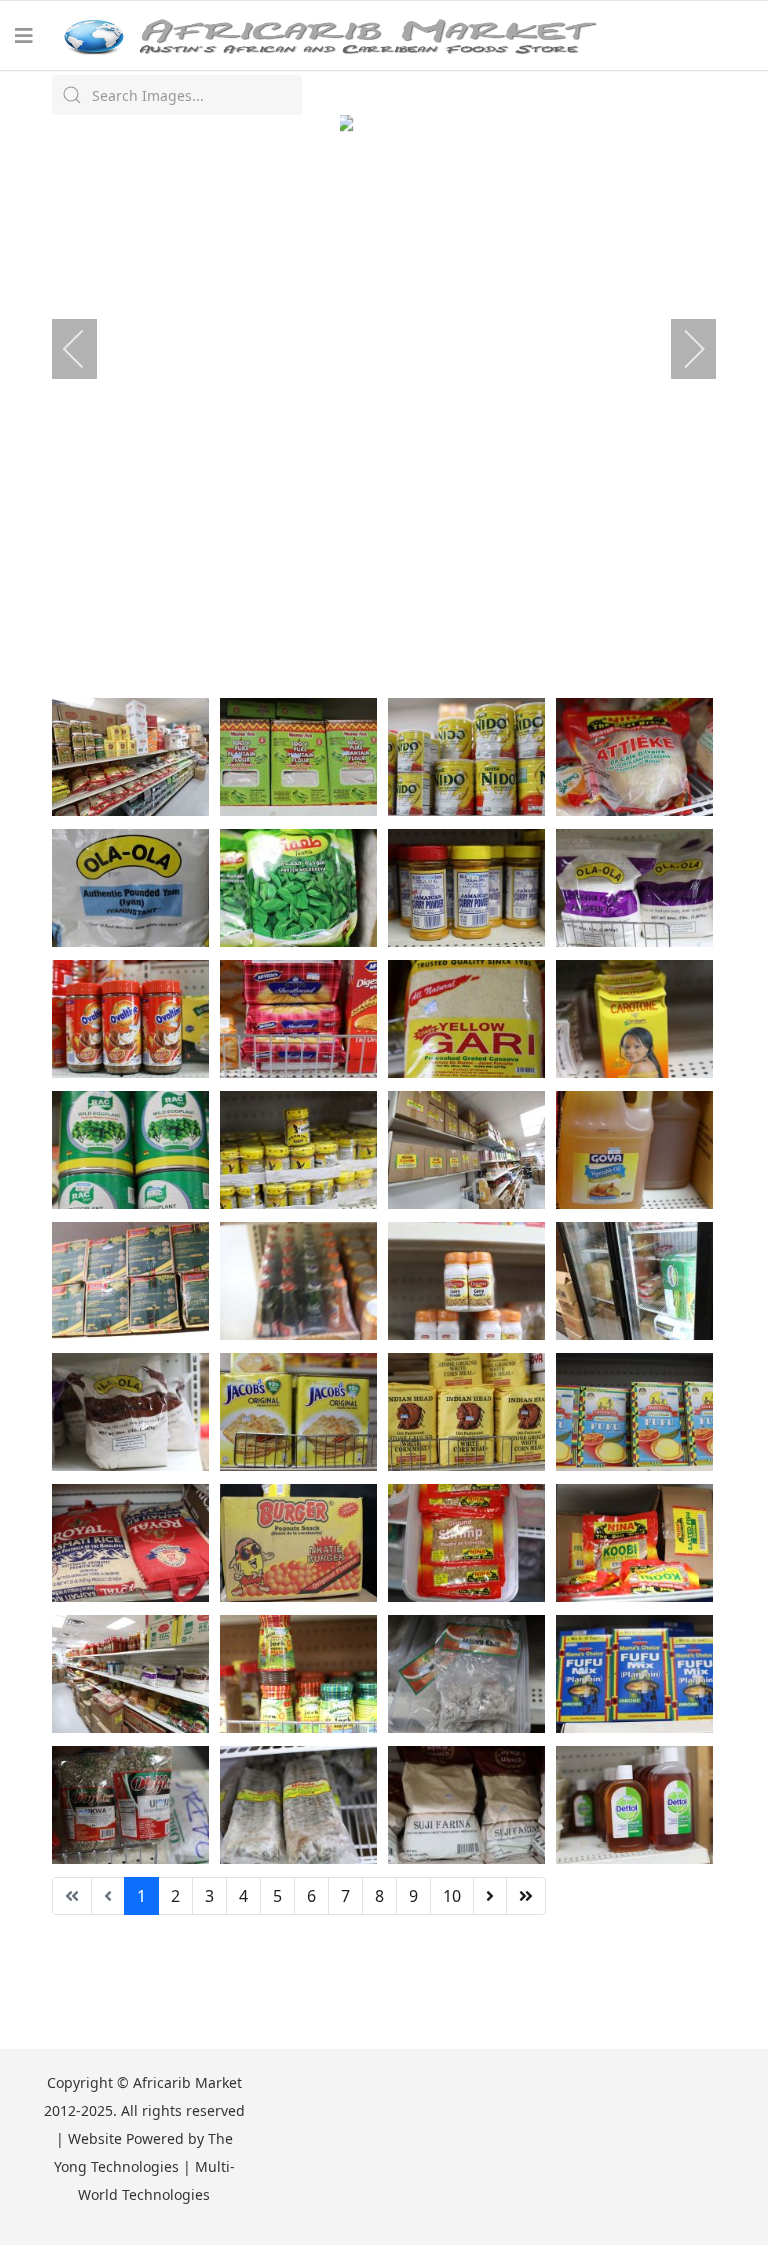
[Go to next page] (490, 1896)
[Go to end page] (526, 1896)
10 (452, 1896)
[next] (681, 349)
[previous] (87, 349)
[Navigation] (24, 36)
